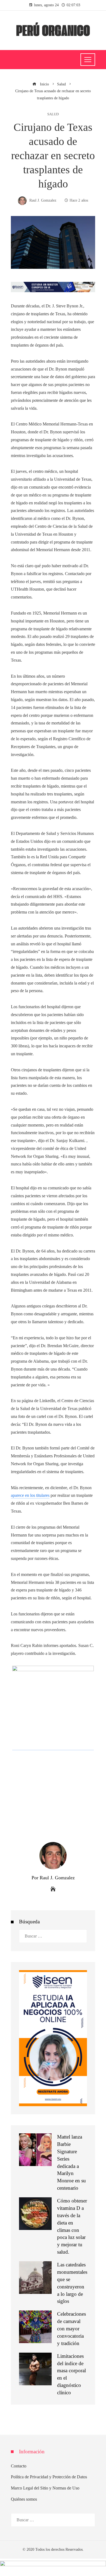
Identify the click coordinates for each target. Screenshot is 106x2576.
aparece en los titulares (30, 1495)
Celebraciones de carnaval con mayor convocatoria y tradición (71, 2329)
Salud (53, 114)
